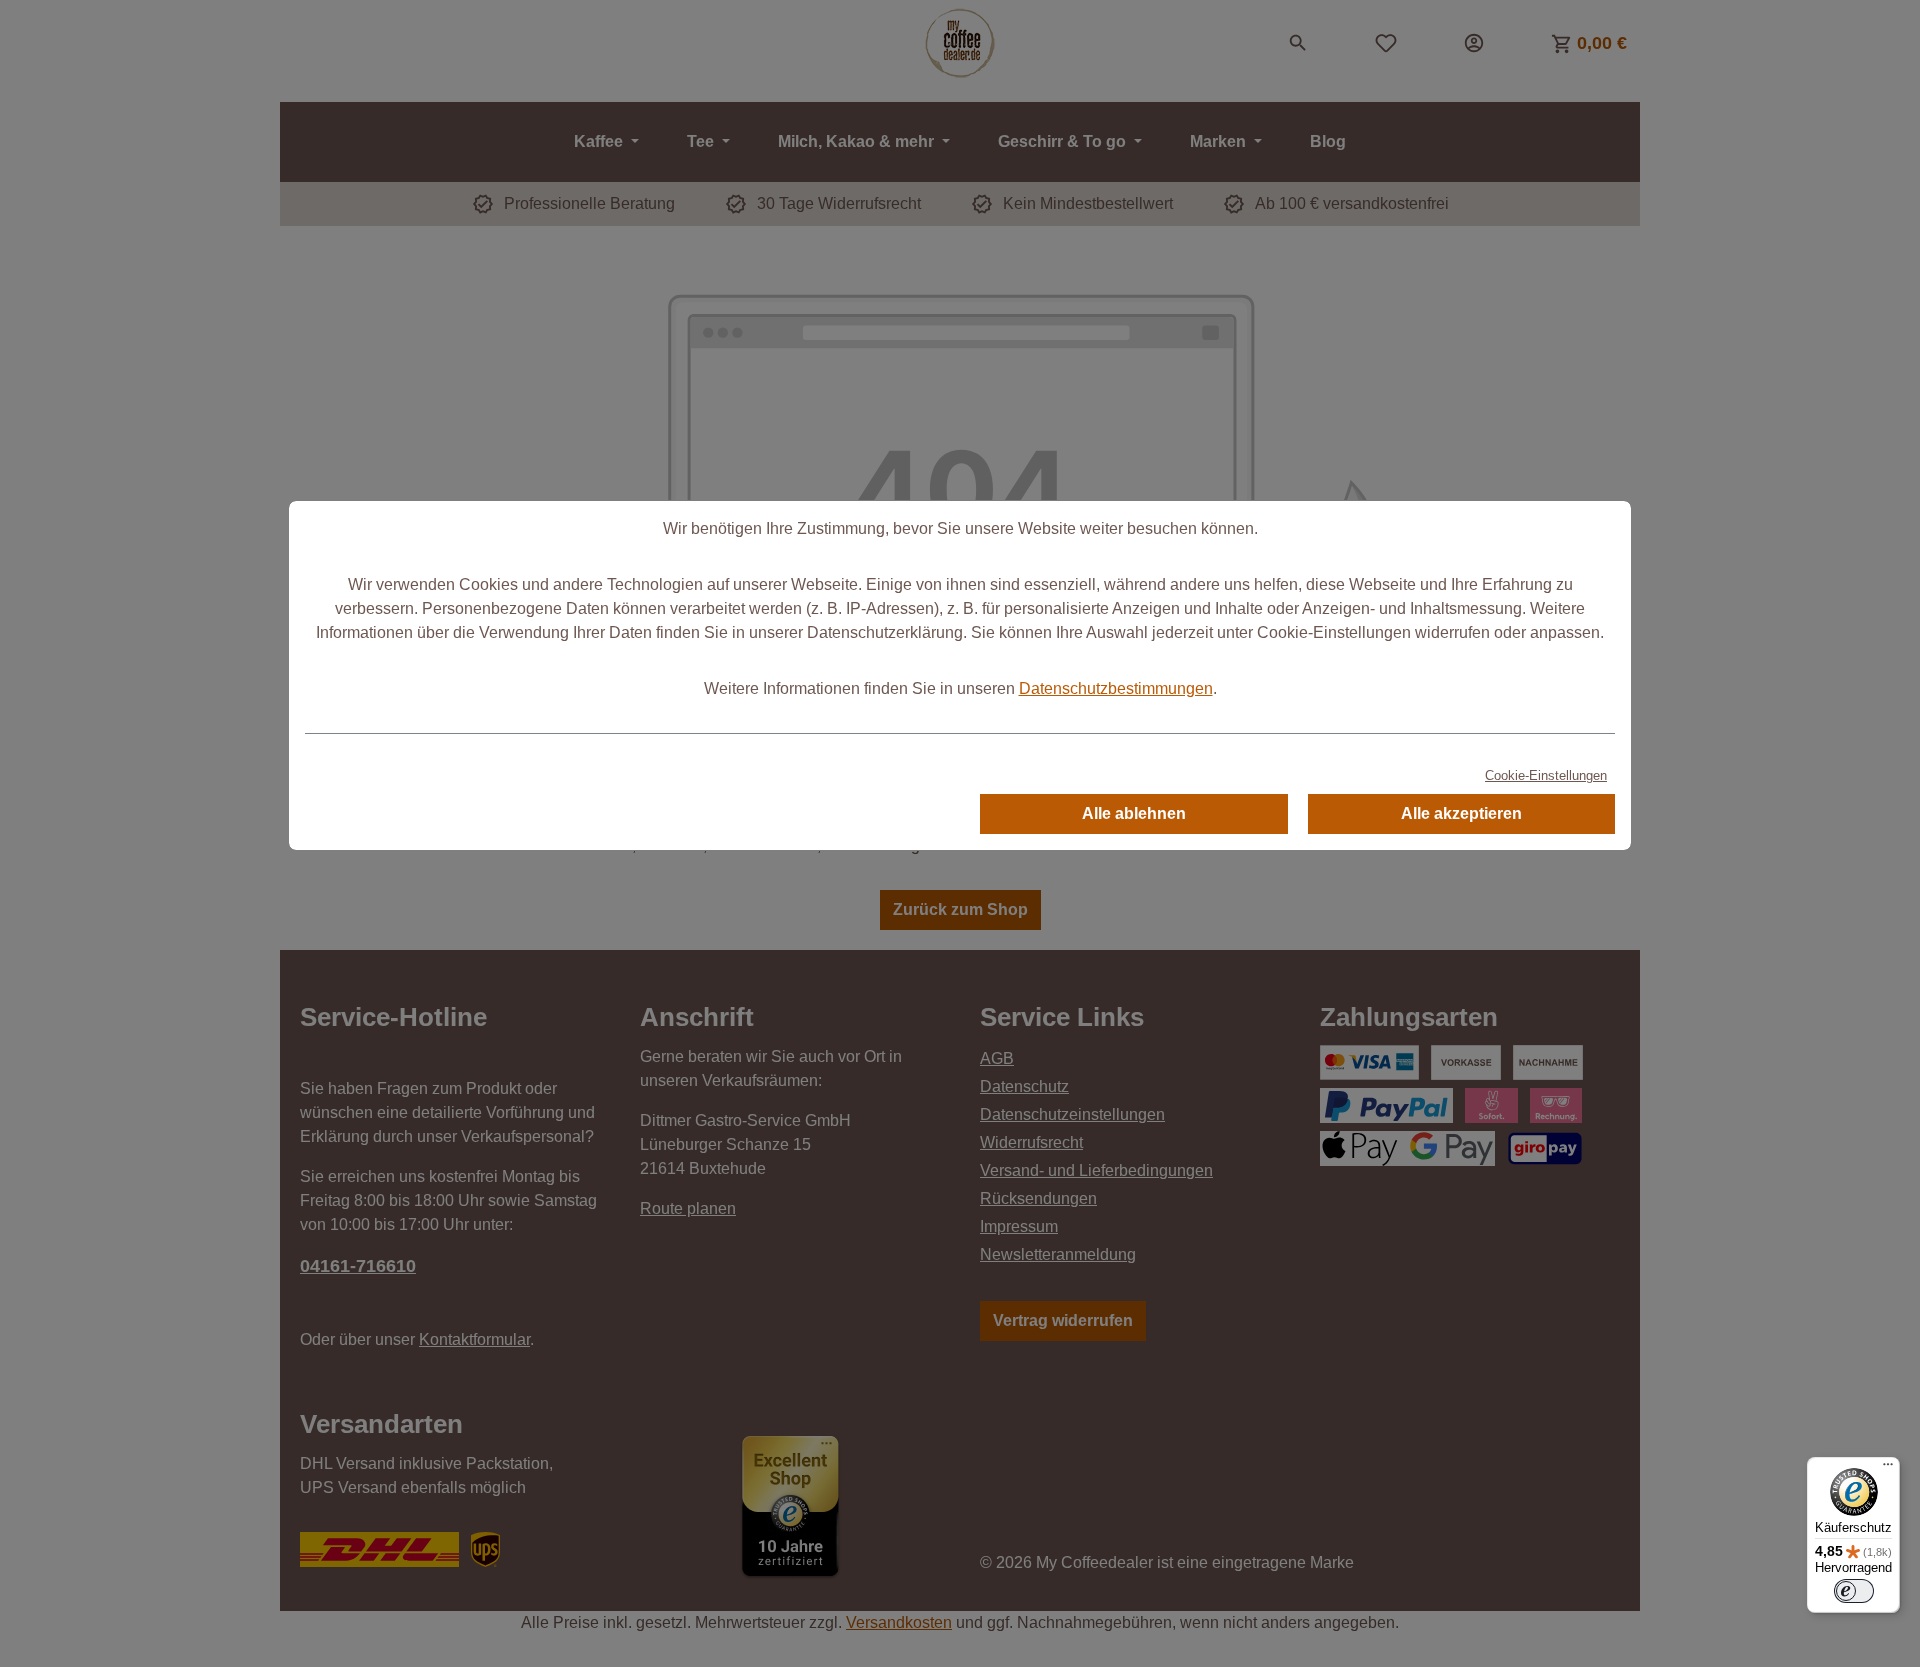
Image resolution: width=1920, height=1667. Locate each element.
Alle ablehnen (1134, 813)
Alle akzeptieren (1461, 813)
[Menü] (1888, 1469)
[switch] (1854, 1591)
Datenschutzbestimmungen (1116, 688)
